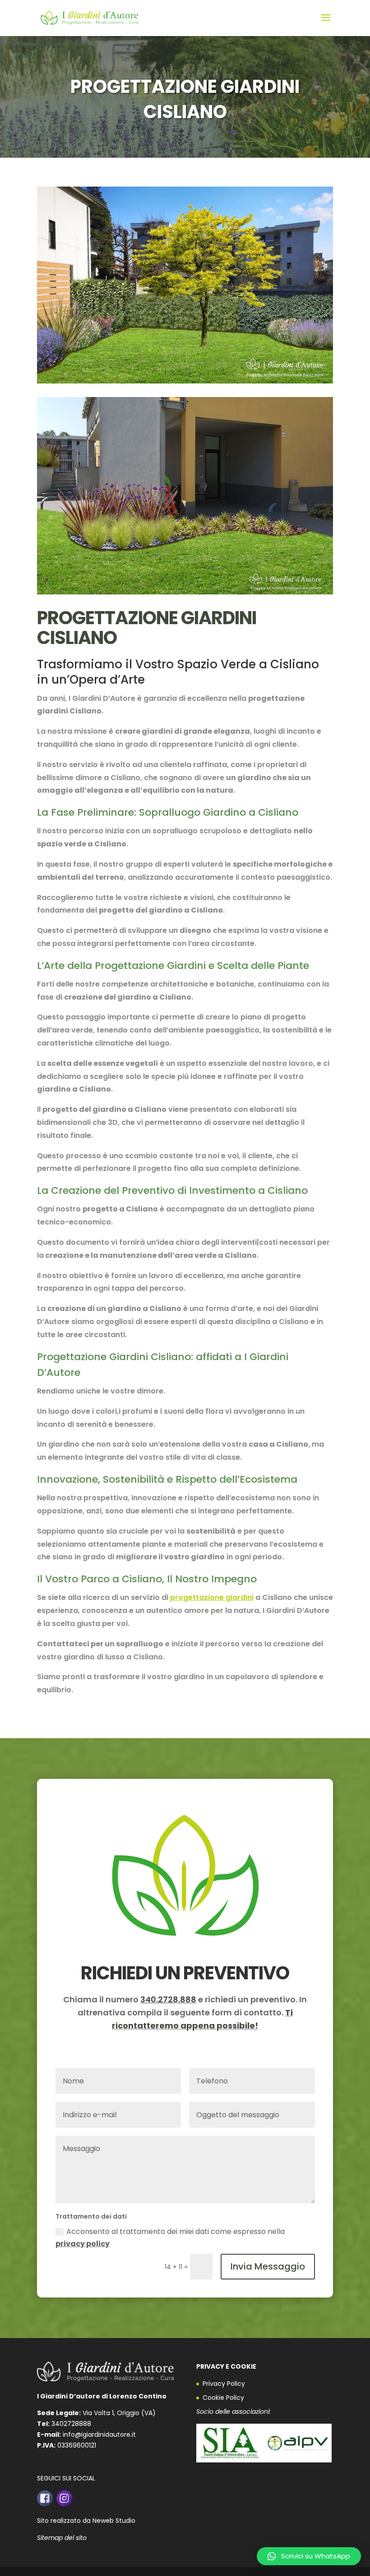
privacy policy (83, 2244)
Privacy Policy (224, 2384)
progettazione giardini (212, 1597)
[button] (309, 2556)
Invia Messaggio (268, 2266)
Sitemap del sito (62, 2538)
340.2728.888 (168, 1999)
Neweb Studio (114, 2521)
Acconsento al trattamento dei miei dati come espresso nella (170, 2238)
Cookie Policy (223, 2398)
